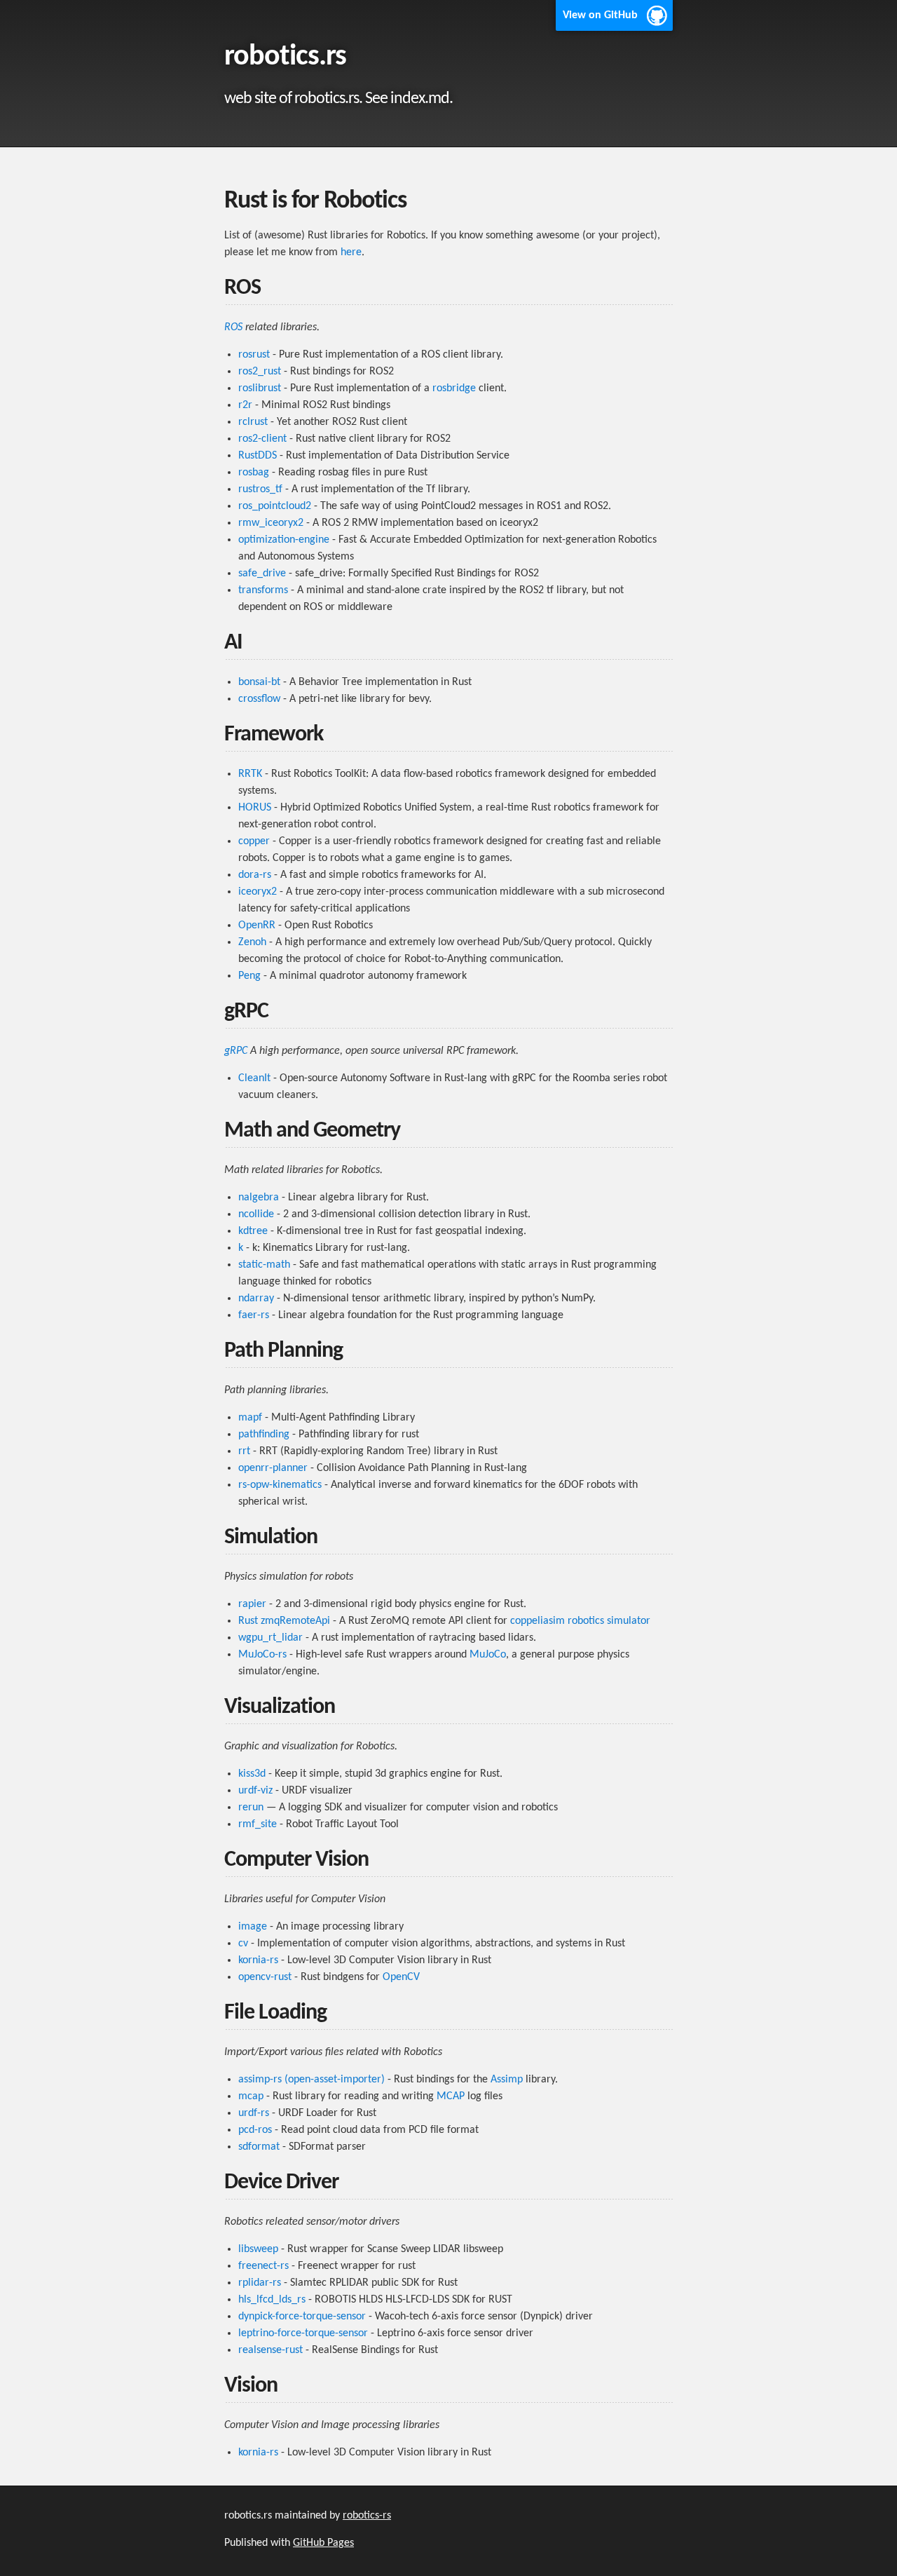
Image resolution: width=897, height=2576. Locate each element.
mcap (251, 2096)
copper (254, 841)
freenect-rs (263, 2266)
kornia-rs (258, 1960)
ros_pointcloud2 (275, 506)
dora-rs (255, 875)
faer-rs (254, 1315)
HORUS (255, 808)
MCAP (451, 2096)
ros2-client (262, 439)
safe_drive (262, 574)
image (253, 1927)
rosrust (254, 355)
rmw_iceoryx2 (271, 523)
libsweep (258, 2249)
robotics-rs (367, 2516)
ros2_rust (260, 372)
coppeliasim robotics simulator (580, 1621)
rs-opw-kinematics (280, 1485)
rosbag (254, 473)
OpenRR (257, 926)
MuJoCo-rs (262, 1655)
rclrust (253, 422)
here (351, 252)
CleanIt (254, 1078)
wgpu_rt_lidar (271, 1638)
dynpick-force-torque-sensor (302, 2317)
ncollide (256, 1214)
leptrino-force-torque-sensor (303, 2333)
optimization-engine (284, 540)
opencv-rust (265, 1977)
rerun (251, 1808)
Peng (249, 976)
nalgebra (259, 1198)
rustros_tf (260, 489)
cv (243, 1944)
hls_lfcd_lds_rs (272, 2300)
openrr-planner (273, 1468)
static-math (264, 1265)
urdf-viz (255, 1791)
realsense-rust (271, 2350)
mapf (250, 1418)
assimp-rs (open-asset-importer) (311, 2080)
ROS (233, 327)
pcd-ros (255, 2130)
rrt (244, 1451)
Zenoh (252, 942)
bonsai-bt (259, 682)
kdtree (253, 1231)
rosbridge (454, 388)
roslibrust (260, 388)
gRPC (236, 1051)
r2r (245, 405)
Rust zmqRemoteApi (284, 1621)
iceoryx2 (258, 892)
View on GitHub (600, 15)
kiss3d (252, 1774)
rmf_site (258, 1824)
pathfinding (264, 1435)
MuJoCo (488, 1655)
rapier (252, 1604)
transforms (263, 590)
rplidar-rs (260, 2283)
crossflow (259, 699)
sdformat (259, 2147)
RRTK (250, 774)
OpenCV (401, 1977)
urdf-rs (254, 2113)
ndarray (256, 1299)
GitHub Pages (323, 2543)
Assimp (507, 2080)
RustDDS (258, 456)
